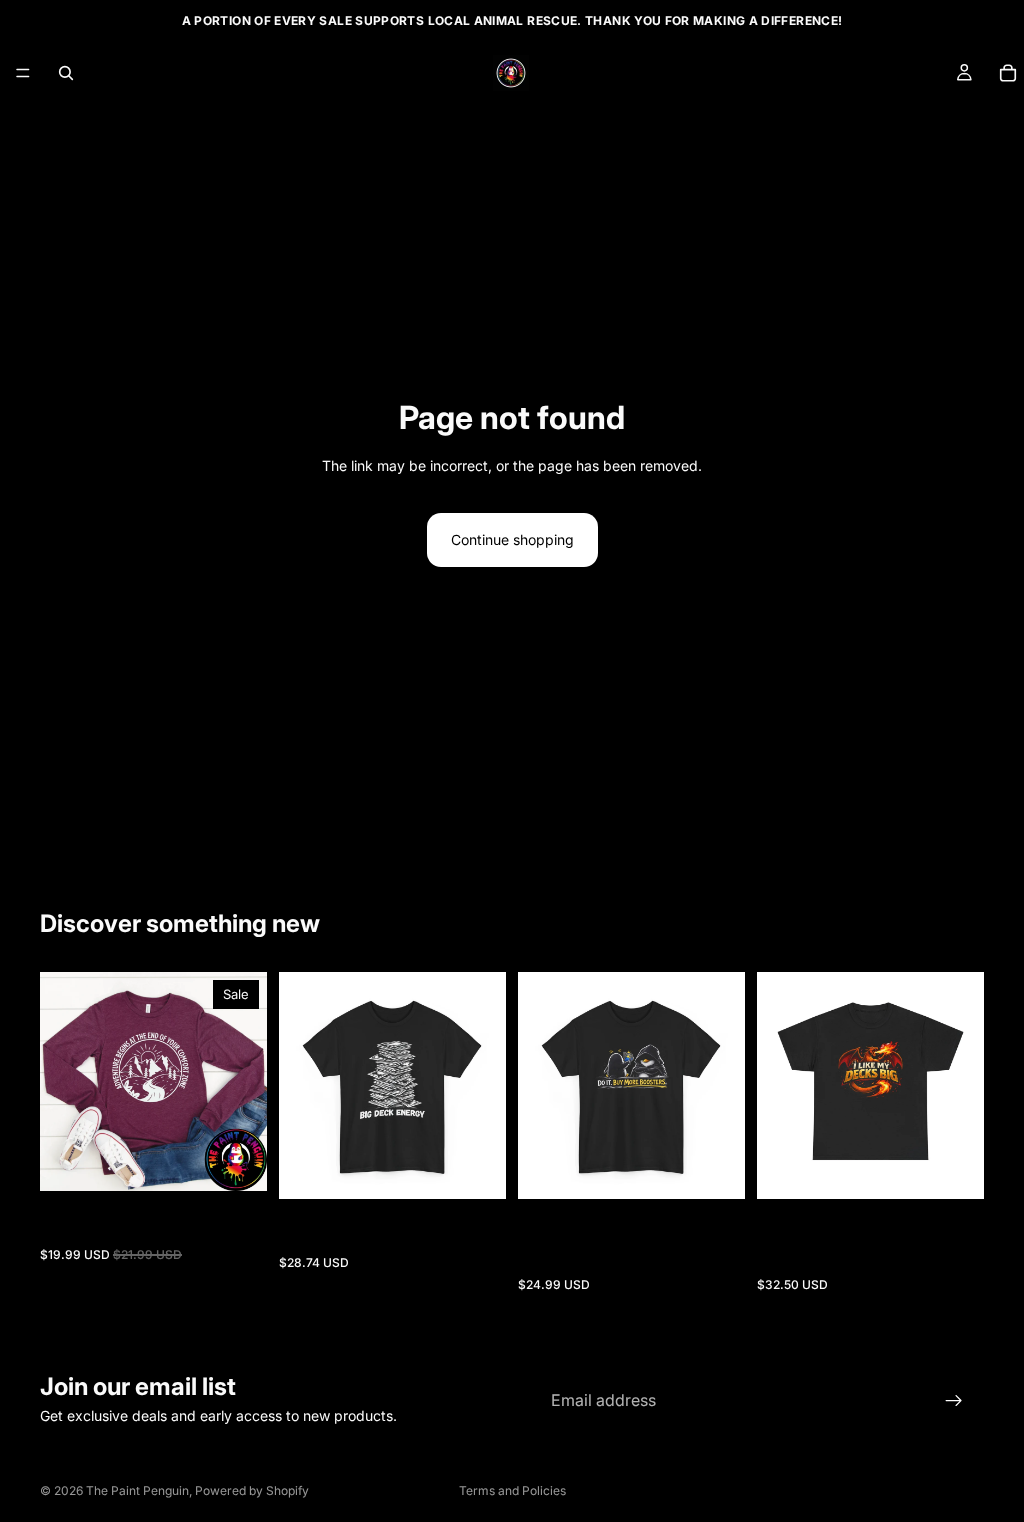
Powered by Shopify (252, 1490)
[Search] (66, 73)
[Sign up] (954, 1401)
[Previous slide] (62, 1082)
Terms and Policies (512, 1490)
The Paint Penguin (137, 1490)
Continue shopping (512, 539)
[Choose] (236, 1160)
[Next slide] (245, 1082)
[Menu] (23, 73)
